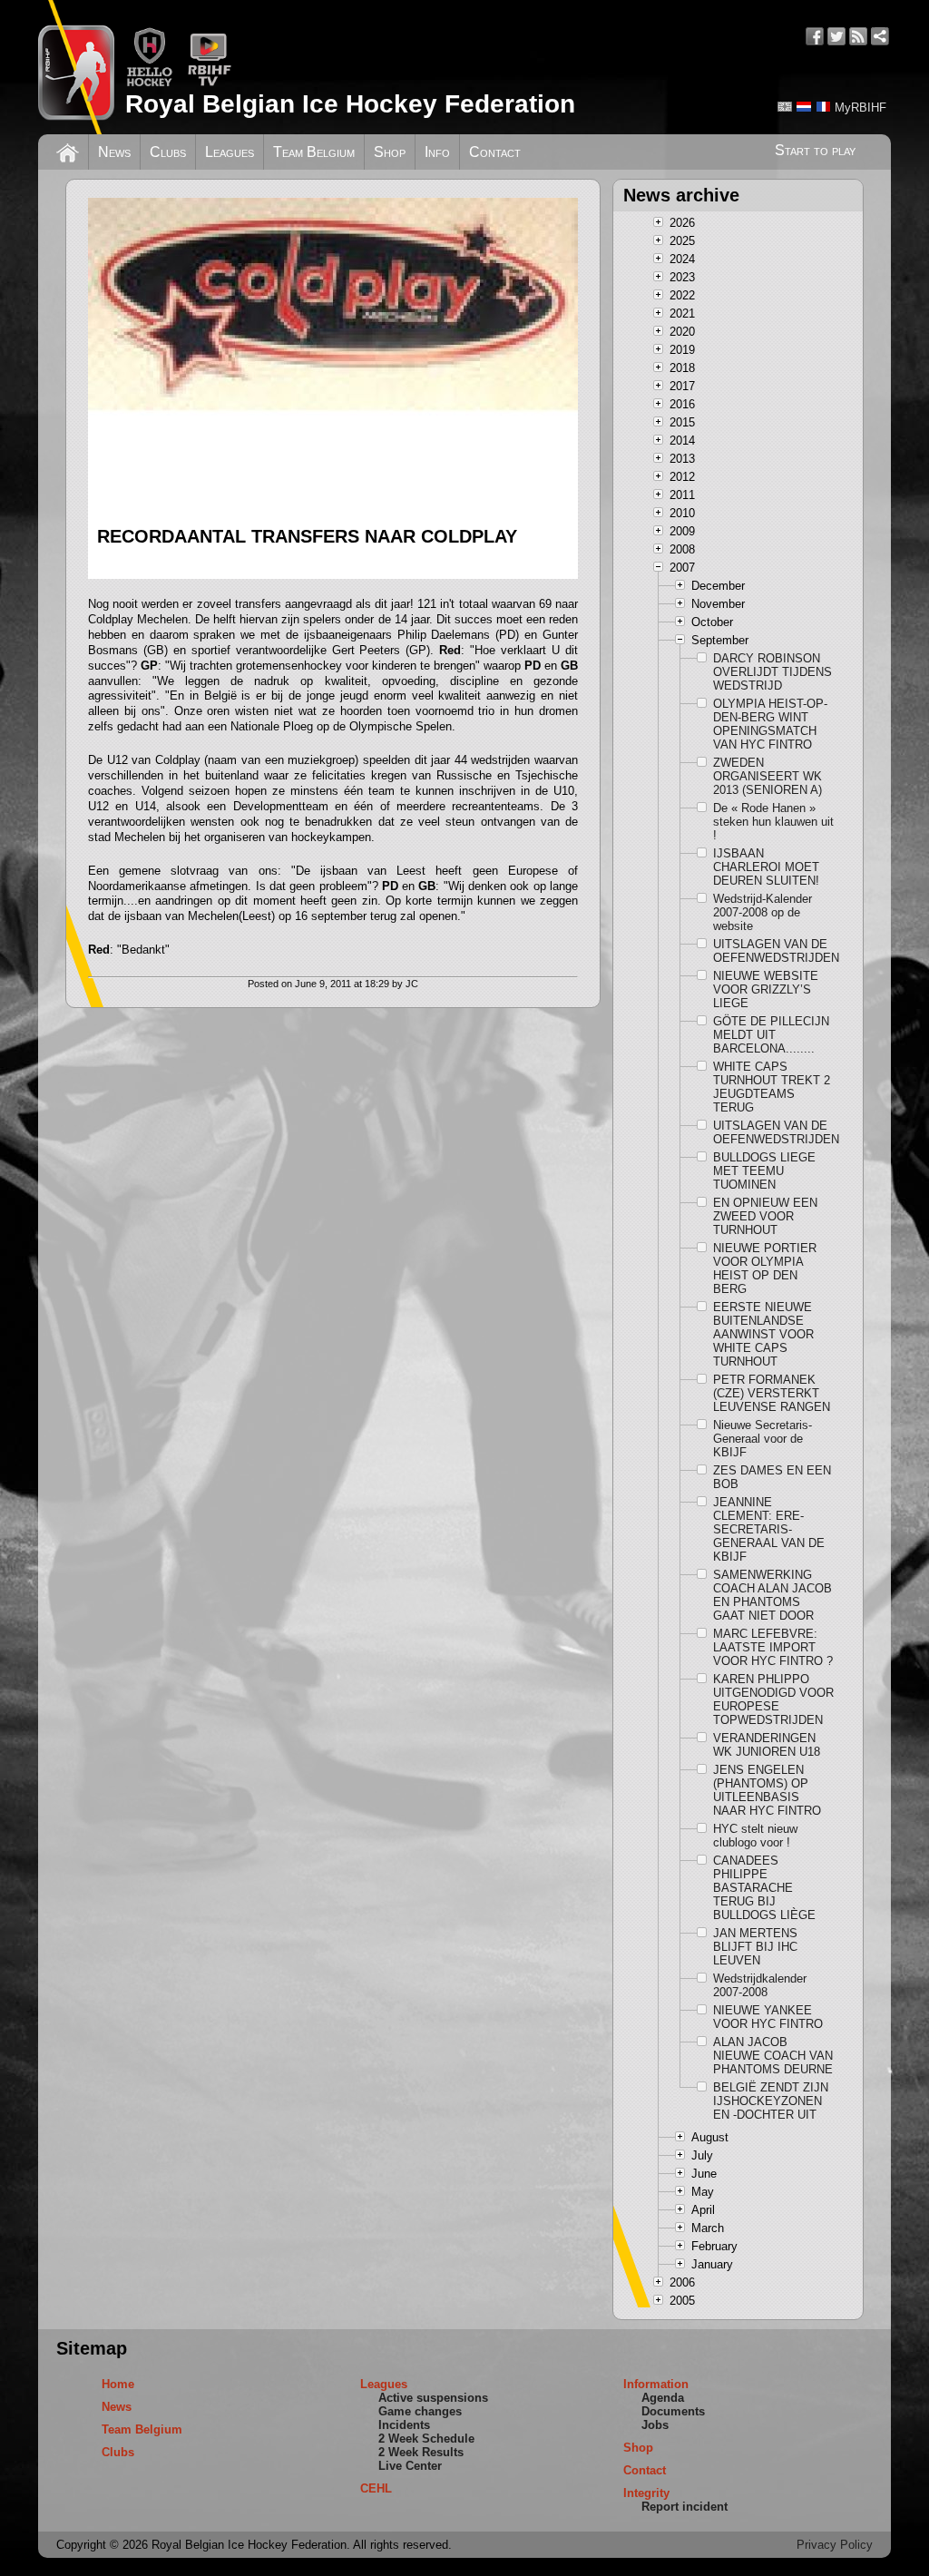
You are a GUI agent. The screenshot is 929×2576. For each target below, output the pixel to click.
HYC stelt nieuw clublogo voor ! (755, 1836)
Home (118, 2384)
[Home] (68, 151)
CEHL (376, 2488)
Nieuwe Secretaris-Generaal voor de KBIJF (763, 1439)
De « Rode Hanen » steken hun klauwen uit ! (773, 822)
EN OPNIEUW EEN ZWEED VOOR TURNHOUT (765, 1216)
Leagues (230, 152)
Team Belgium (314, 152)
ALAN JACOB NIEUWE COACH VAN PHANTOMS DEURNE (773, 2056)
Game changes (420, 2411)
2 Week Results (421, 2452)
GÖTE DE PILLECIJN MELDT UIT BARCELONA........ (771, 1035)
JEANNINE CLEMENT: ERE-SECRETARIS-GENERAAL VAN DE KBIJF (769, 1529)
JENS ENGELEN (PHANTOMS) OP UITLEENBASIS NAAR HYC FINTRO (767, 1790)
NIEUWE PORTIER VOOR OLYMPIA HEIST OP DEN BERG (765, 1268)
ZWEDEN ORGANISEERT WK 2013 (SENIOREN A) (768, 776)
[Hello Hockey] (149, 83)
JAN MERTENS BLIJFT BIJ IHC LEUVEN (755, 1947)
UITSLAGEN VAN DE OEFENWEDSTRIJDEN (774, 951)
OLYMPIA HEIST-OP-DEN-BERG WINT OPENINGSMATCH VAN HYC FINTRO (770, 724)
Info (437, 152)
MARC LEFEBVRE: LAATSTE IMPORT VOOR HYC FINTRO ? (773, 1647)
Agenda (663, 2398)
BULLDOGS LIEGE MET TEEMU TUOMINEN (764, 1171)
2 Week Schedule (426, 2439)
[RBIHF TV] (209, 83)
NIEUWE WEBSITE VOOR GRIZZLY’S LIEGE (766, 989)
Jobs (655, 2425)
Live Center (410, 2466)
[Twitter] (836, 36)
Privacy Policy (835, 2545)
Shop (390, 152)
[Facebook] (815, 36)
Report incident (685, 2507)
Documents (673, 2411)
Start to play (815, 150)
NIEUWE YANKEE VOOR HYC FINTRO (768, 2017)
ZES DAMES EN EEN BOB (772, 1477)
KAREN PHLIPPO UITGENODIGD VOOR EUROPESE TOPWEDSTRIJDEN (773, 1699)
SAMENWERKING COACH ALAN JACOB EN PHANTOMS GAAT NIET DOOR (773, 1595)
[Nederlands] (804, 107)
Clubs (168, 152)
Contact (495, 152)
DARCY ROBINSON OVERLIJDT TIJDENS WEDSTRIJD (773, 672)
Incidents (404, 2425)
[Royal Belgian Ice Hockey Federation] (76, 67)
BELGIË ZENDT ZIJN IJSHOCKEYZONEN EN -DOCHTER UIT (771, 2101)
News (114, 152)
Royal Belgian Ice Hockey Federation (350, 104)
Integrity (646, 2493)
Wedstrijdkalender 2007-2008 (760, 1985)
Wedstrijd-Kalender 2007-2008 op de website (763, 912)
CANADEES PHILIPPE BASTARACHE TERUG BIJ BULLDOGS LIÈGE (764, 1888)
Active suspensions (433, 2398)
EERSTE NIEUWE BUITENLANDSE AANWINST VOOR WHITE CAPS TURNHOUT (763, 1334)
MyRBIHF (861, 108)
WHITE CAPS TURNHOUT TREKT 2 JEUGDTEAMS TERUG (772, 1087)
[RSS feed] (858, 36)
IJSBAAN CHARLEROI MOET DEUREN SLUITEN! (766, 867)
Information (656, 2384)
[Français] (823, 107)
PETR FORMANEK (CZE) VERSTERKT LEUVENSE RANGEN (772, 1393)
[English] (785, 107)
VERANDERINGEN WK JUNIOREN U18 (767, 1745)
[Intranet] (880, 36)
